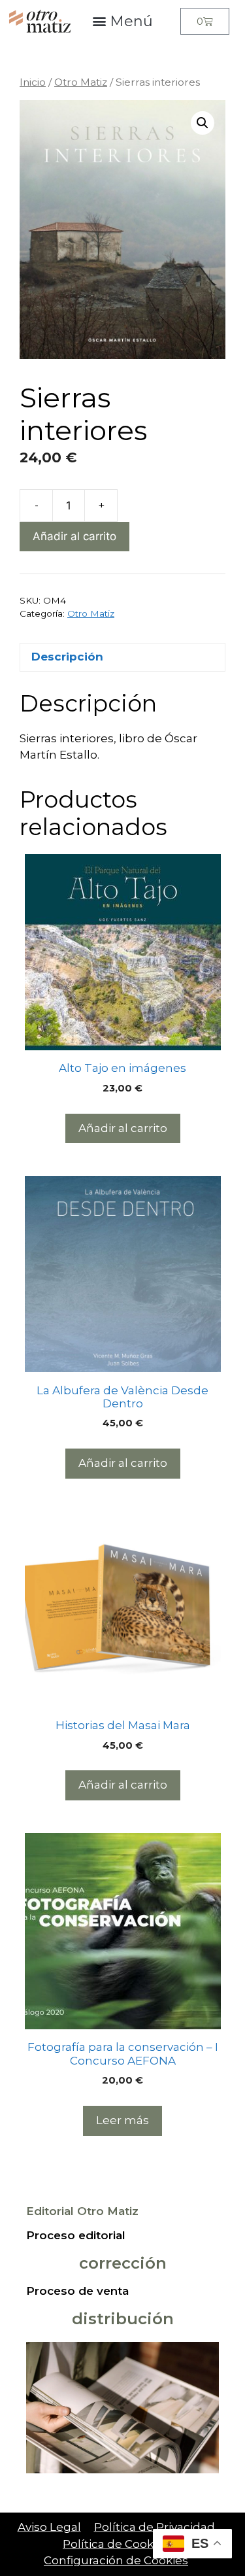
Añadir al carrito (74, 536)
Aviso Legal (49, 2527)
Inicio (33, 82)
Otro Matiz (81, 82)
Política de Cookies (116, 2544)
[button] (123, 21)
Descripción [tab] (67, 657)
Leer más (122, 2120)
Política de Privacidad (155, 2527)
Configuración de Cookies (116, 2560)
